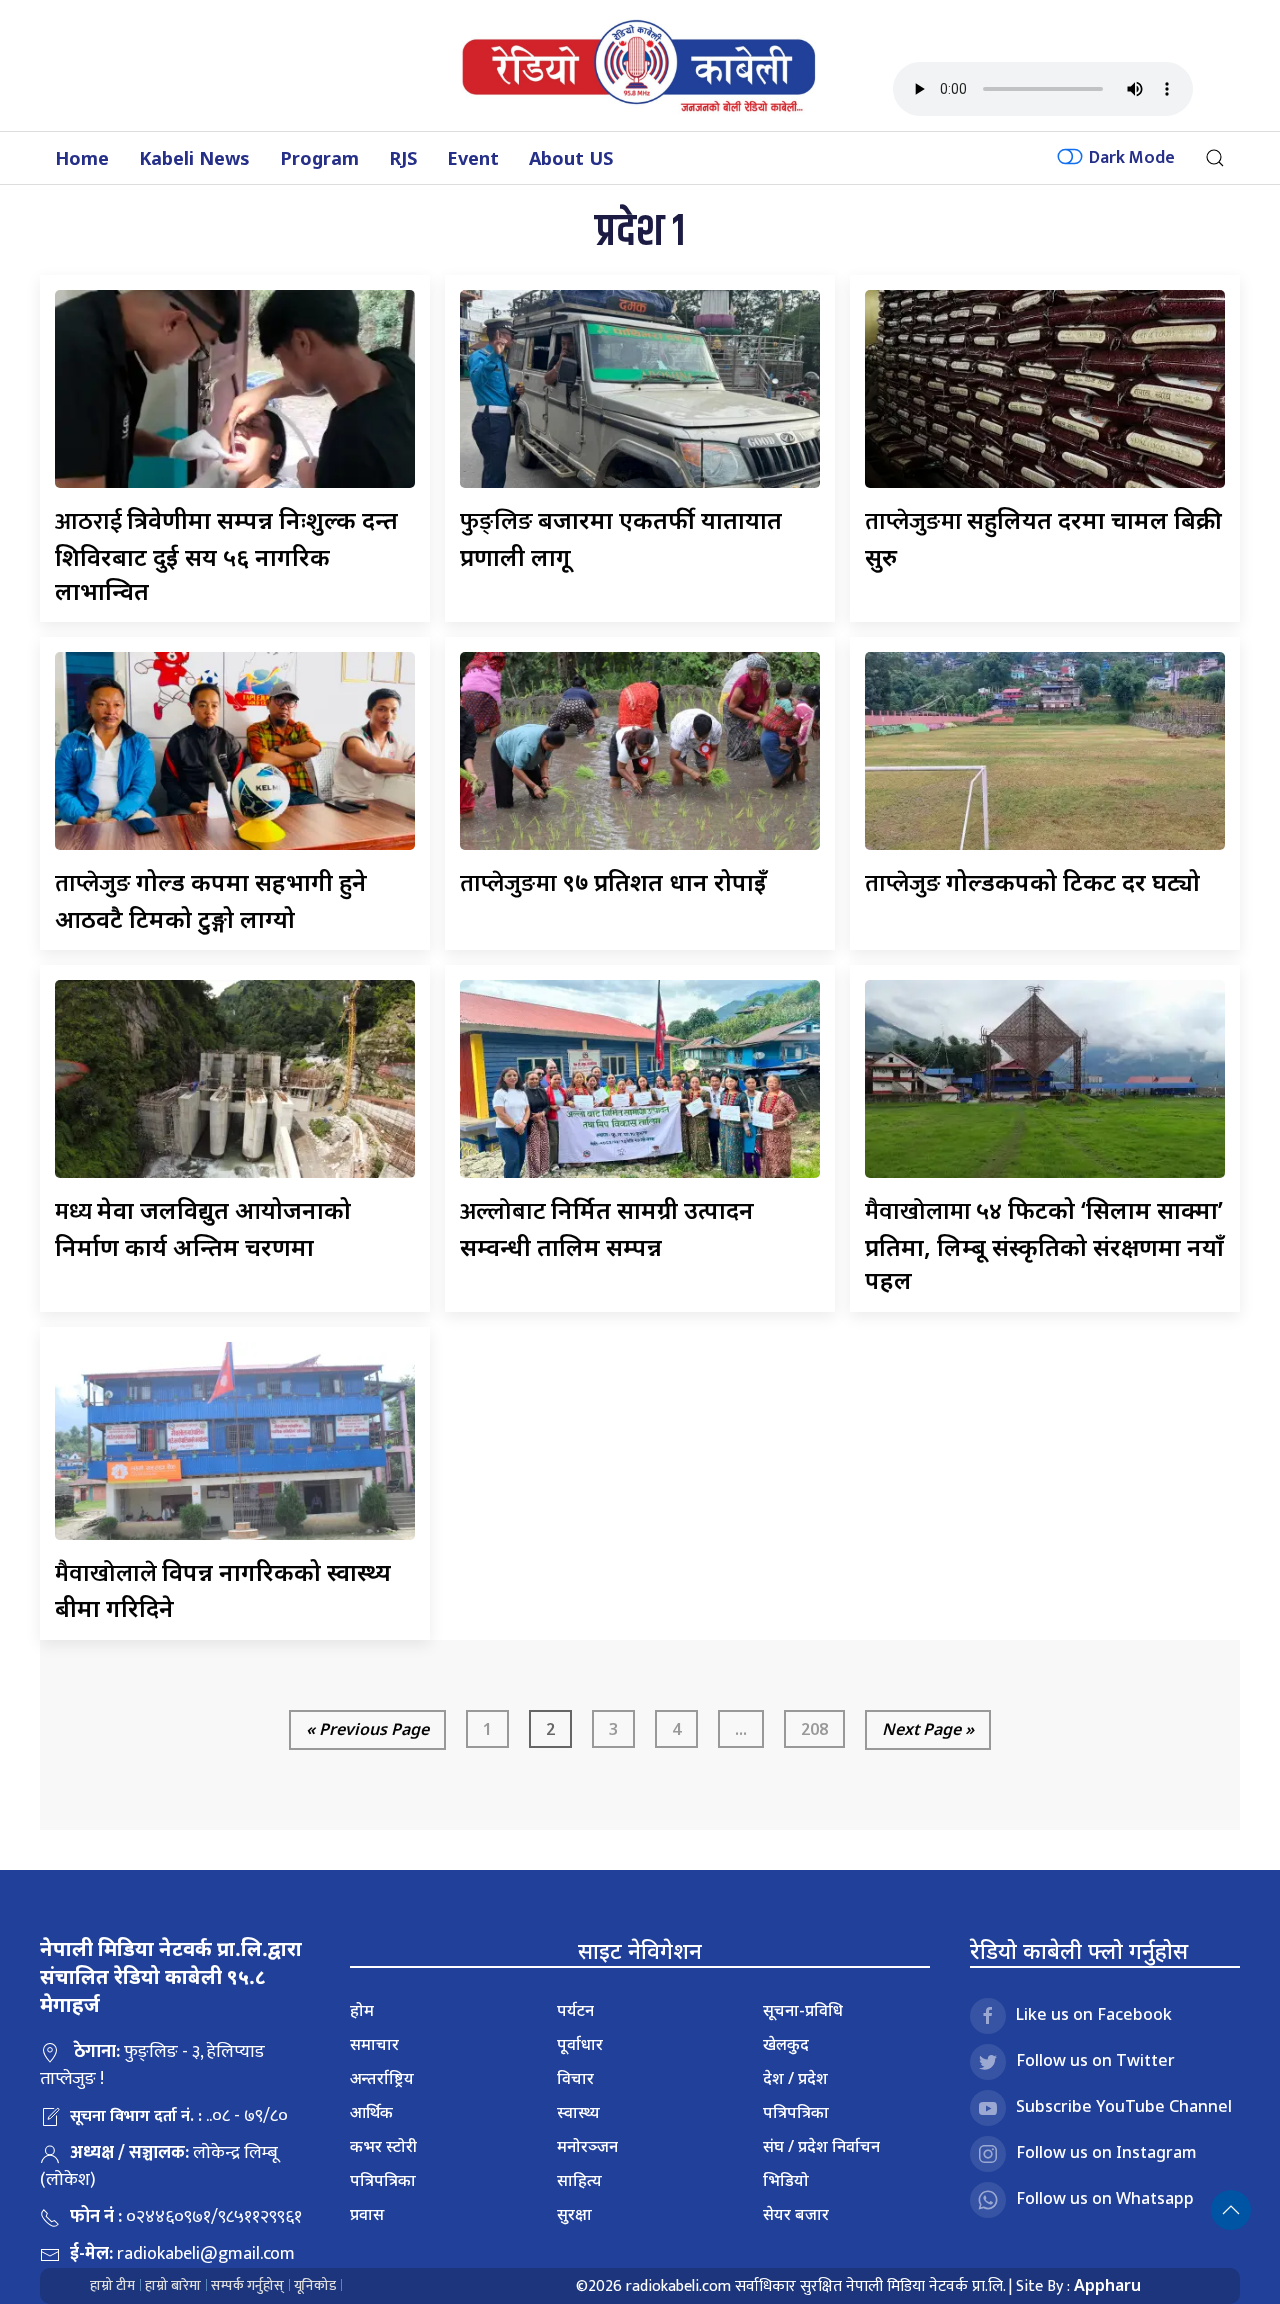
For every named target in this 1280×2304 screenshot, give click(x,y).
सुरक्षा (574, 2214)
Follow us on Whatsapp (1105, 2198)
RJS (403, 158)
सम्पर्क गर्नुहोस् (247, 2285)
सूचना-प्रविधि (803, 2010)
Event (473, 158)
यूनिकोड (315, 2285)
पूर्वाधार (580, 2044)
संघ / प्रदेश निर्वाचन (821, 2146)
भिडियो (786, 2180)
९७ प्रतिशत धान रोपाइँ (613, 881)
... (741, 1729)
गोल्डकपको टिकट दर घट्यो (1032, 881)
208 (814, 1729)
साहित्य (579, 2180)
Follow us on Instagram (1106, 2152)
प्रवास (367, 2214)
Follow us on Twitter (1095, 2060)
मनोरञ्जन (587, 2146)
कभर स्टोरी (383, 2146)
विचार (575, 2078)
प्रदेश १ (640, 232)
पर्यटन (575, 2010)
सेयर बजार (796, 2214)
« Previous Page (367, 1729)
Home (82, 158)
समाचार (374, 2044)
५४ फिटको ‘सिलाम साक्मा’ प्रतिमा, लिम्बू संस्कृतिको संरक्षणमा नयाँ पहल (1044, 1244)
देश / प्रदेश (795, 2078)
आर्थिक (371, 2112)
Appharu (1107, 2285)
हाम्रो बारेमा (173, 2285)
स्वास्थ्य (578, 2112)
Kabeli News (194, 158)
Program (319, 158)
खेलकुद (786, 2044)
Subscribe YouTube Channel (1124, 2106)
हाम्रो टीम (112, 2285)
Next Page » (928, 1729)
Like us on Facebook (1094, 2014)
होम (362, 2010)
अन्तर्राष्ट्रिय (382, 2078)
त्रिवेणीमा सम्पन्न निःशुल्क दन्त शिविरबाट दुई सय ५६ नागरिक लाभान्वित (226, 554)
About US (571, 158)
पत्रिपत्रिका (383, 2180)
